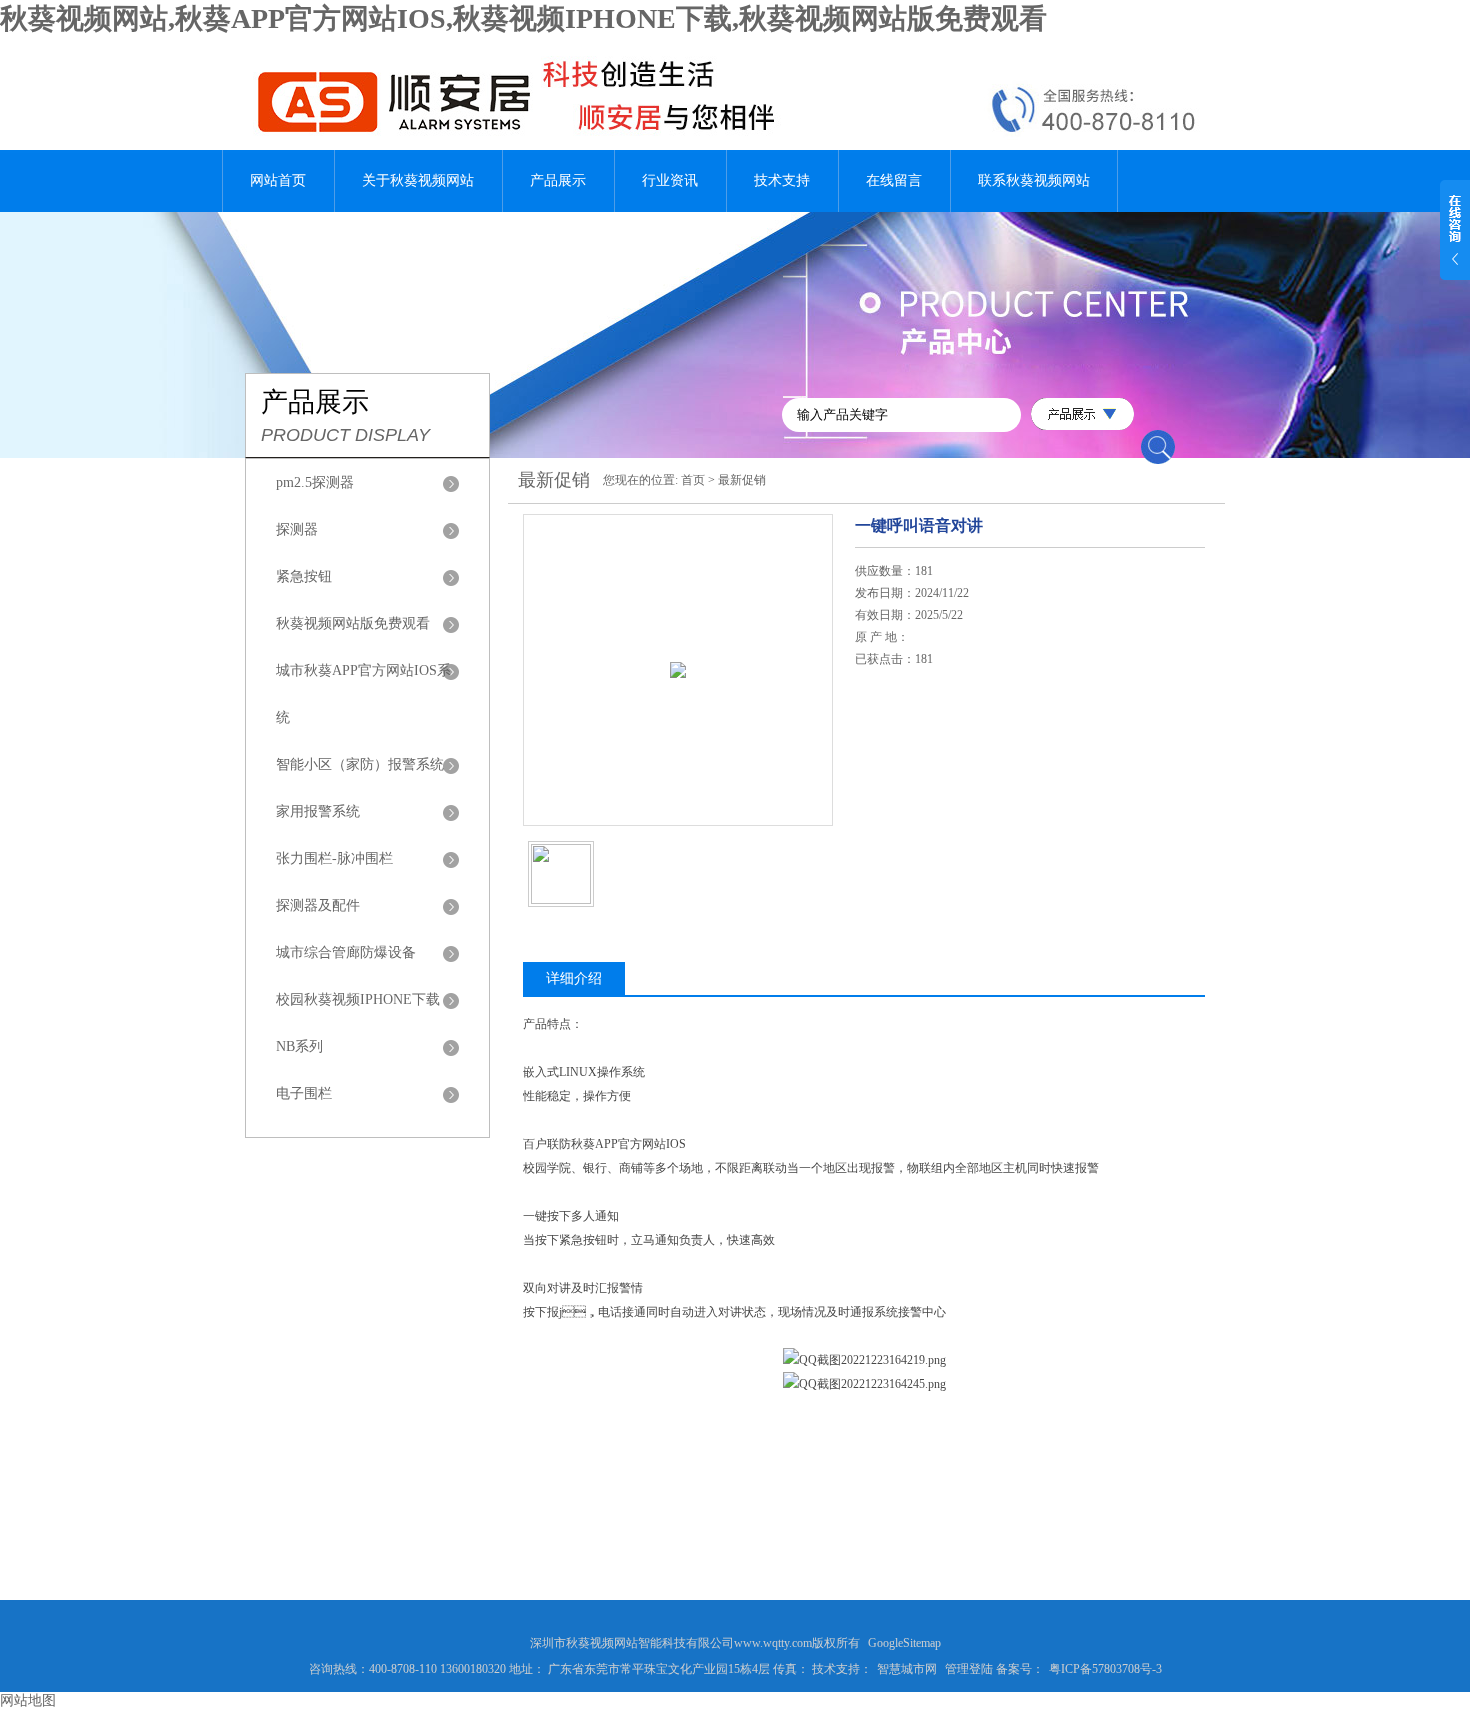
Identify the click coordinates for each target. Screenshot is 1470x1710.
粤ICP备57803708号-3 (1105, 1669)
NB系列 (299, 1046)
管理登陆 (969, 1669)
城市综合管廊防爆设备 (346, 952)
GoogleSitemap (904, 1643)
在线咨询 (906, 778)
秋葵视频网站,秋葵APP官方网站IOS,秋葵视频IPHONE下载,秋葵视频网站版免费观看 (523, 18)
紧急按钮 (304, 576)
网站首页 (278, 180)
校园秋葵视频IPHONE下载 (358, 999)
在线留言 (894, 180)
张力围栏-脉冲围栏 (334, 858)
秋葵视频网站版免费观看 (353, 623)
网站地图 (28, 1700)
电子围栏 (304, 1093)
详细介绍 (574, 978)
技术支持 (782, 180)
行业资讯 (670, 180)
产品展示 (558, 180)
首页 (693, 480)
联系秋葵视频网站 (1034, 180)
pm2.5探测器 (315, 482)
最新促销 (742, 480)
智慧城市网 (907, 1669)
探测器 (297, 529)
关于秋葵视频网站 (418, 180)
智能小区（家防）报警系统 (360, 764)
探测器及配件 (318, 905)
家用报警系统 (318, 811)
